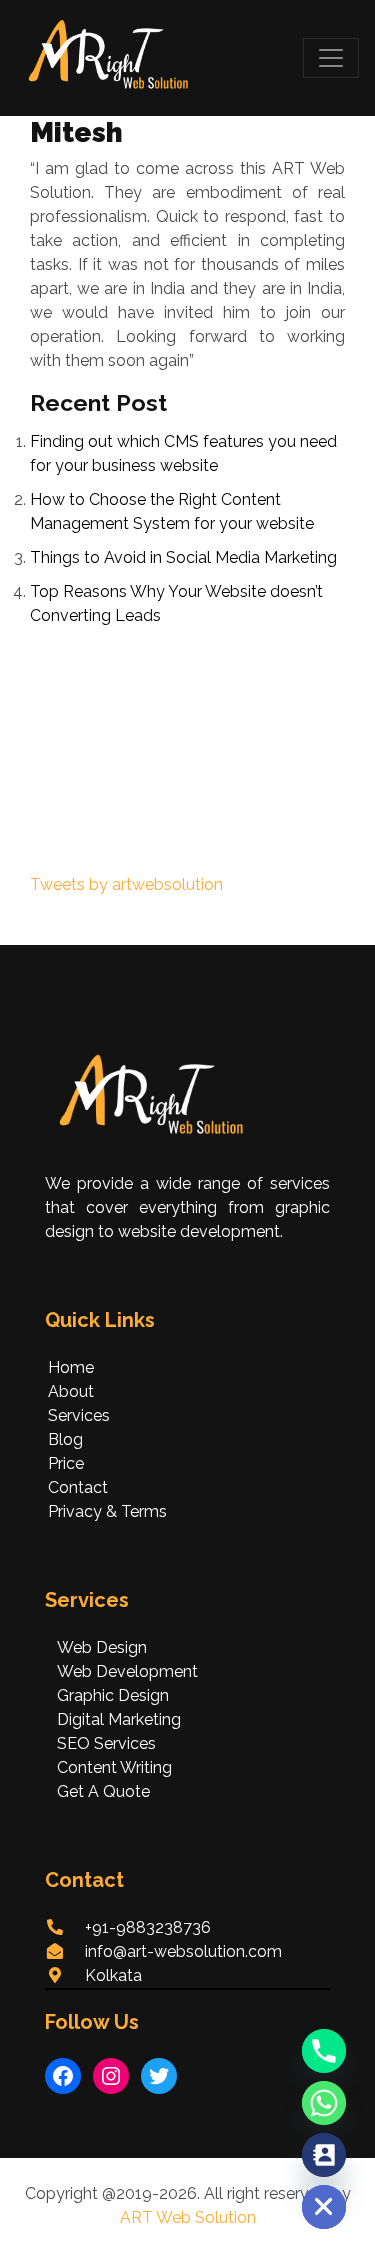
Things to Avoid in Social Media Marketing (183, 557)
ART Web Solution (188, 2217)
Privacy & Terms (107, 1511)
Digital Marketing (119, 1719)
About (71, 1391)
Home (71, 1367)
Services (79, 1415)
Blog (65, 1439)
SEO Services (106, 1743)
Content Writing (114, 1767)
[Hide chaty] (324, 2207)
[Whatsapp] (324, 2103)
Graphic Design (113, 1695)
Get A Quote (103, 1791)
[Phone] (324, 2051)
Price (66, 1463)
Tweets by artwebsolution (126, 884)
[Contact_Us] (324, 2155)
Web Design (102, 1647)
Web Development (127, 1671)
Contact (78, 1487)
